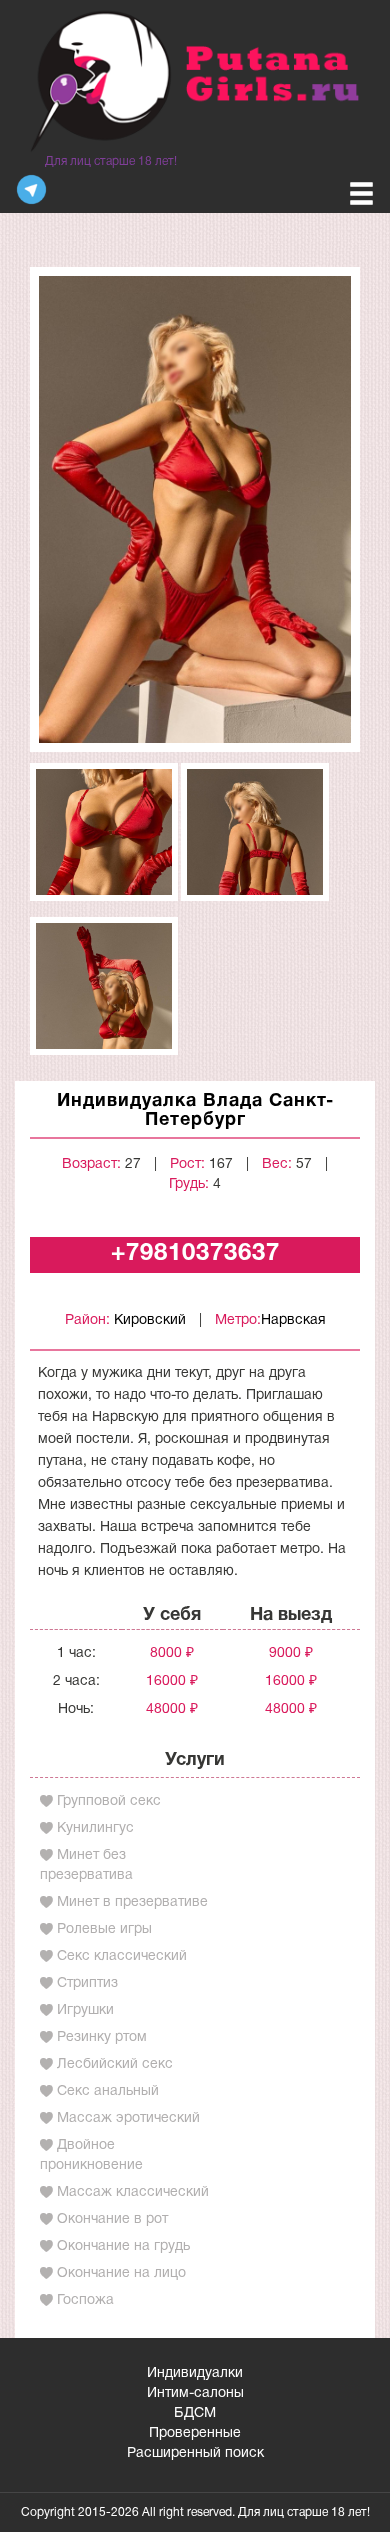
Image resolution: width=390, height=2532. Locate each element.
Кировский (150, 1320)
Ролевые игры (104, 1929)
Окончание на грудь (123, 2246)
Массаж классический (133, 2192)
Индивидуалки (195, 2373)
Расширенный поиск (195, 2453)
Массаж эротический (128, 2118)
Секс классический (122, 1956)
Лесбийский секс (115, 2064)
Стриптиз (87, 1983)
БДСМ (195, 2413)
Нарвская (293, 1320)
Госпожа (85, 2300)
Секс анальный (108, 2091)
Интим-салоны (195, 2393)
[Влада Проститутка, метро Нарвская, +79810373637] (195, 509)
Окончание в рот (112, 2219)
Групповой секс (109, 1801)
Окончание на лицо (121, 2273)
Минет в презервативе (132, 1902)
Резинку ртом (102, 2037)
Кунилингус (95, 1828)
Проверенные (195, 2433)
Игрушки (85, 2010)
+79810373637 (195, 1254)
